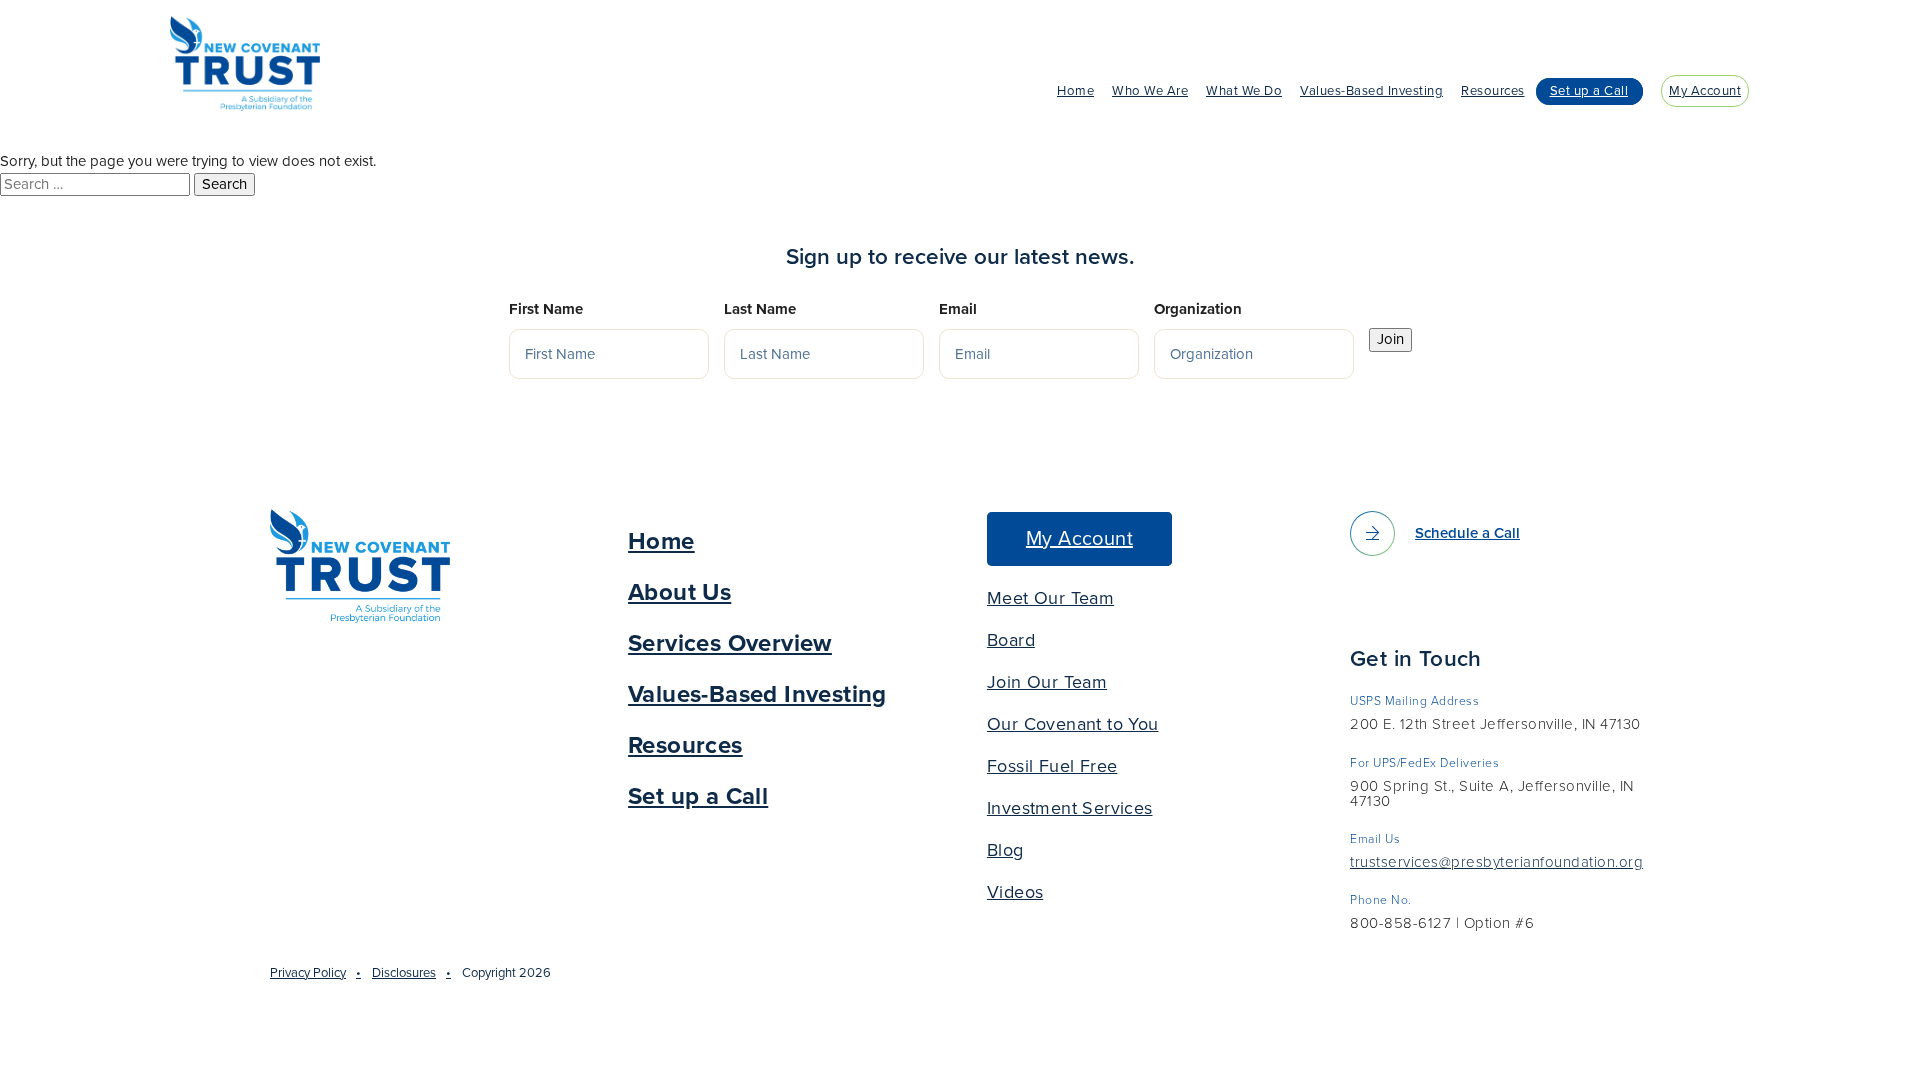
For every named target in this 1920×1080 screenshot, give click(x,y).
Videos (1015, 892)
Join (1390, 339)
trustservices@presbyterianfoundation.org (1496, 863)
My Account (1705, 91)
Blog (1005, 850)
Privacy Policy (308, 973)
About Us (679, 592)
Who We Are (1150, 91)
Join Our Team (1047, 682)
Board (1011, 640)
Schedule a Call (1467, 533)
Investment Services (1070, 808)
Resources (1493, 91)
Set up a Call (1589, 91)
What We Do (1244, 91)
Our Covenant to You (1073, 724)
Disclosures (404, 973)
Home (1075, 91)
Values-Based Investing (1371, 91)
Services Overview (730, 643)
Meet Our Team (1050, 598)
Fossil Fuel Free (1052, 766)
